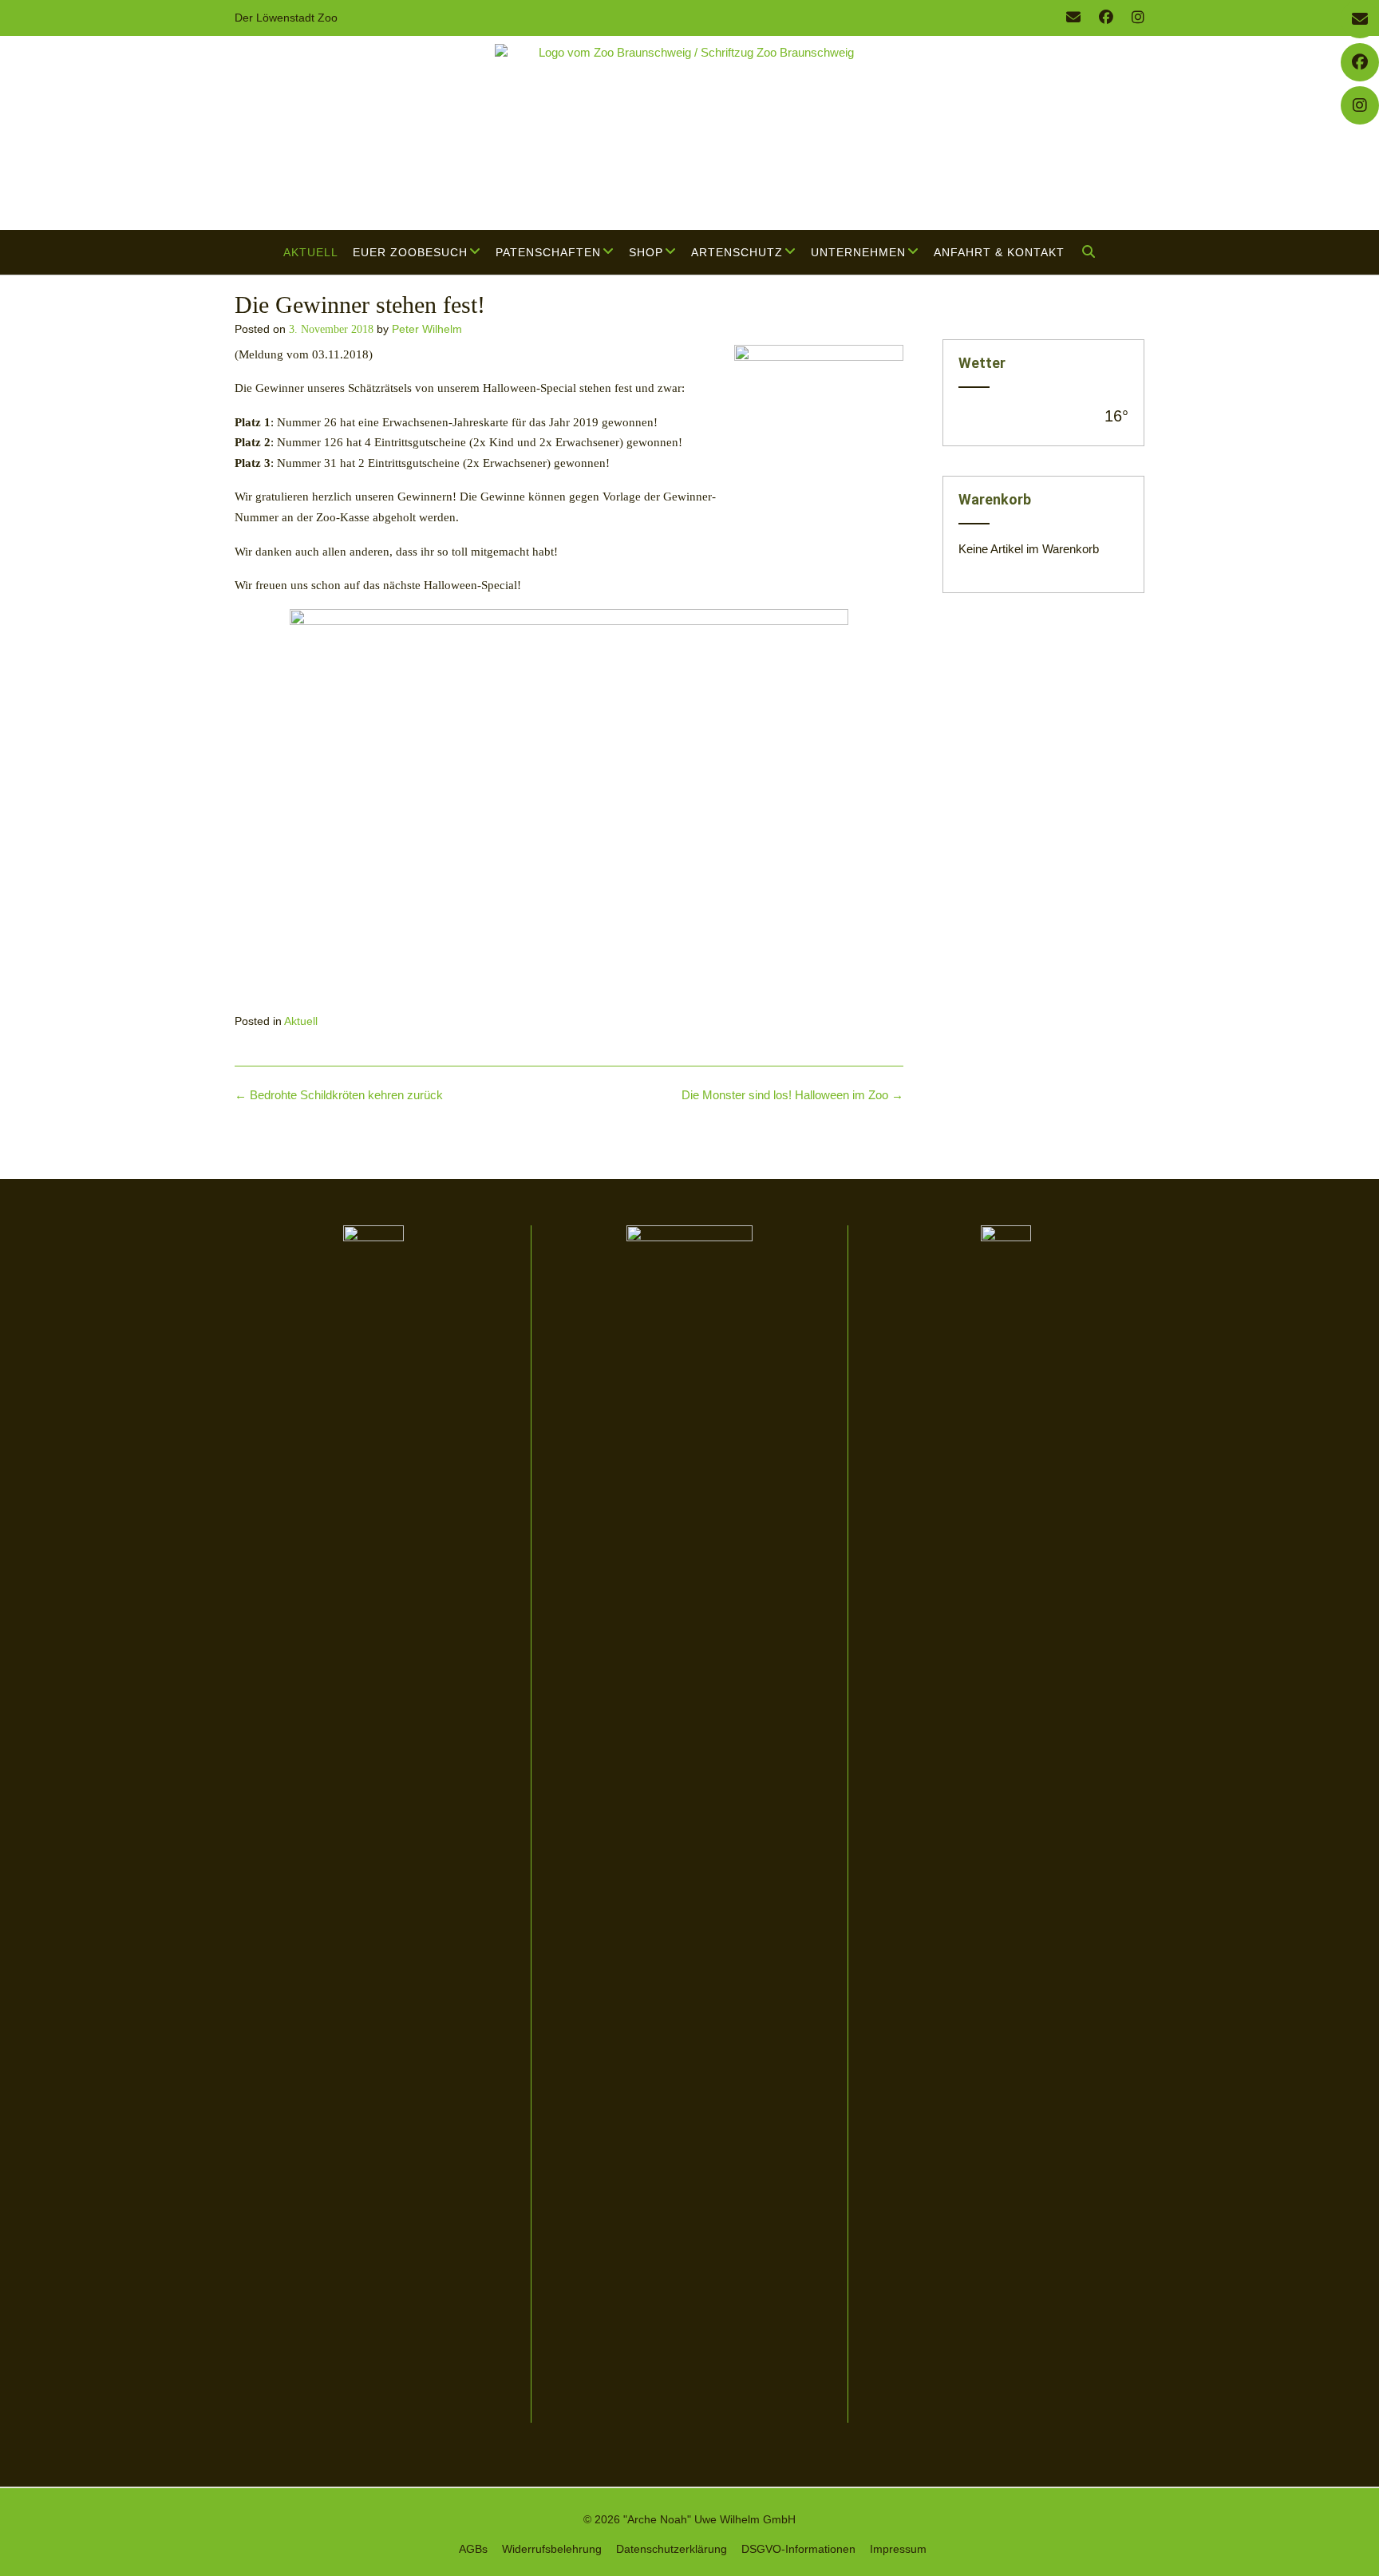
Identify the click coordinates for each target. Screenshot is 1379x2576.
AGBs (473, 2549)
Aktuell (311, 252)
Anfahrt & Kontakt (999, 252)
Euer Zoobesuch (410, 252)
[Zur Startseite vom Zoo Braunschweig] (689, 133)
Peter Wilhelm (427, 329)
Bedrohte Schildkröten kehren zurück (339, 1095)
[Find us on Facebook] (1106, 18)
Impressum (898, 2549)
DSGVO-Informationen (798, 2549)
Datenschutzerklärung (672, 2549)
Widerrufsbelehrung (552, 2549)
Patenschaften (548, 252)
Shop (646, 252)
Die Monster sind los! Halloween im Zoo (792, 1095)
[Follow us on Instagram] (1138, 18)
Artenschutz (737, 252)
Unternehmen (858, 252)
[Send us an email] (1073, 18)
